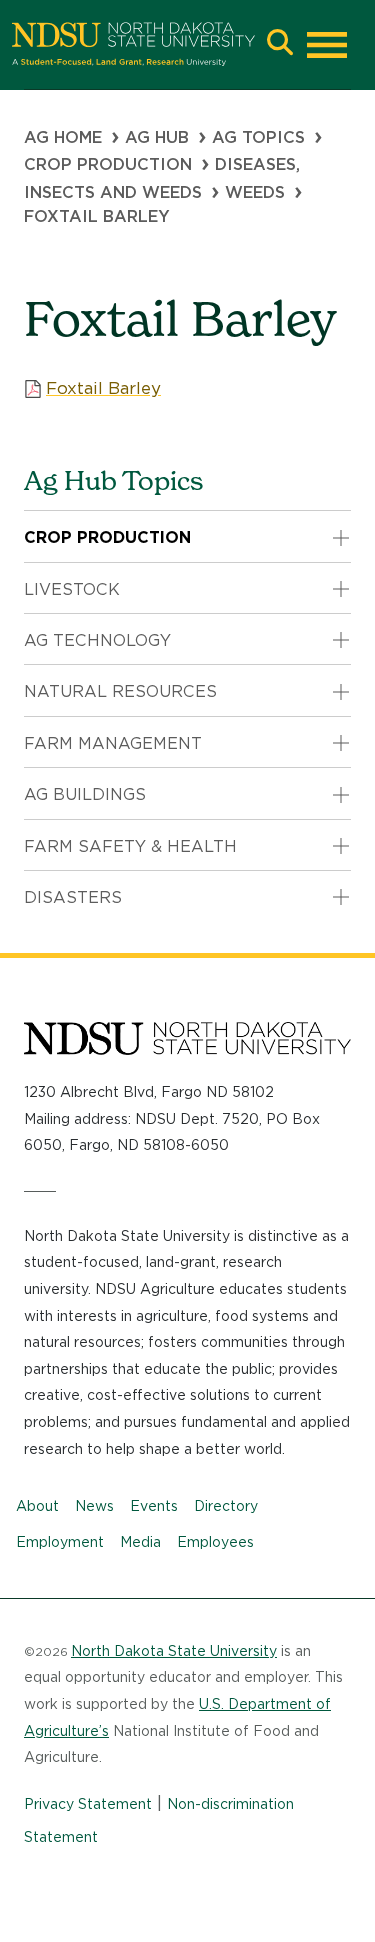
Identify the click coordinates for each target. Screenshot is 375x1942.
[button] (280, 44)
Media (140, 1542)
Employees (215, 1542)
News (94, 1506)
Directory (226, 1506)
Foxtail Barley (103, 388)
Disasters (73, 897)
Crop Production (108, 164)
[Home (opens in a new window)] (133, 44)
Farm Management (113, 743)
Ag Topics (258, 137)
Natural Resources (120, 691)
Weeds (255, 192)
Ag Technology (97, 640)
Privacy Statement (88, 1804)
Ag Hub (157, 137)
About (37, 1506)
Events (154, 1506)
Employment (60, 1542)
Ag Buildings (85, 794)
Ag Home (63, 137)
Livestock (72, 589)
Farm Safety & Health (130, 846)
